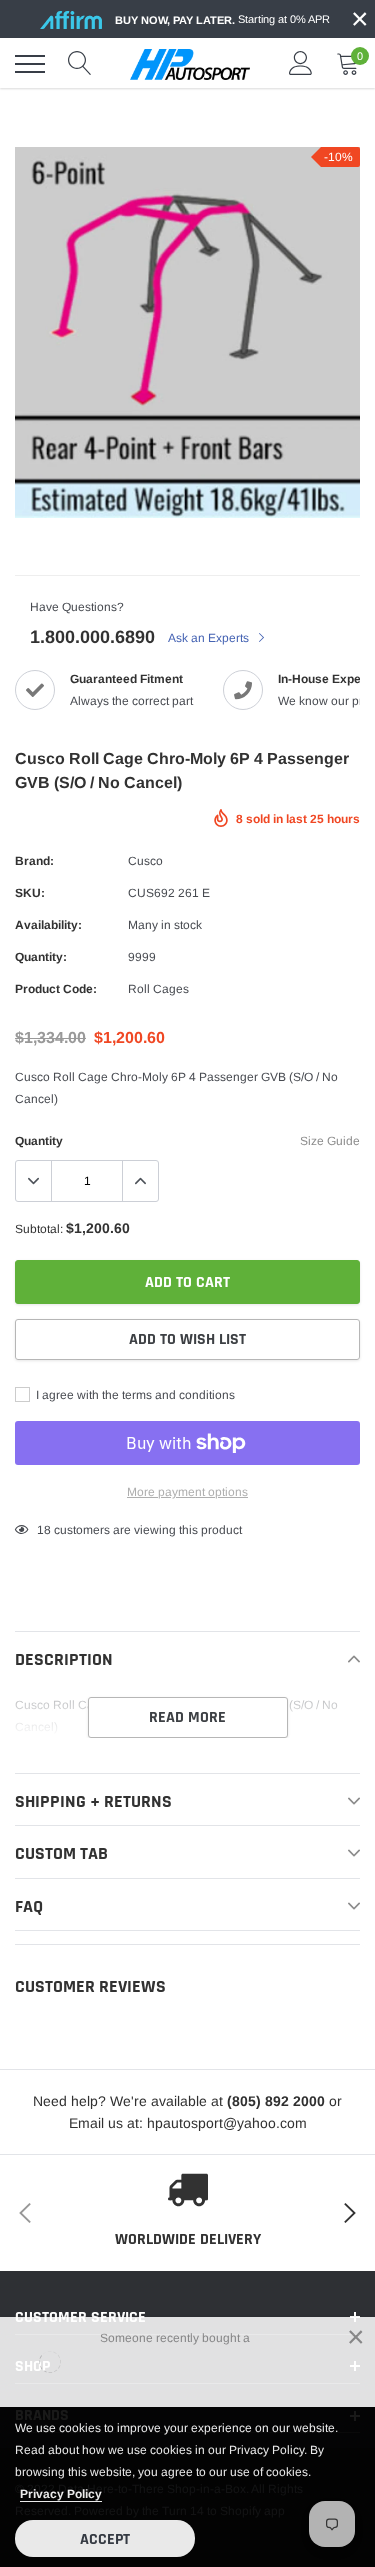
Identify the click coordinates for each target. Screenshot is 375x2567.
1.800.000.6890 (92, 637)
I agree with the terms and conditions (134, 1395)
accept (105, 2539)
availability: (48, 925)
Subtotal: (39, 1229)
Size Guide (330, 1141)
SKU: (30, 893)
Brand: (34, 861)
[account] (301, 64)
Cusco (145, 861)
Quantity (39, 1141)
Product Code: (56, 989)
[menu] (30, 64)
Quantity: (41, 957)
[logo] (190, 64)
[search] (80, 64)
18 (44, 1530)
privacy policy (61, 2494)
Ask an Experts (210, 638)
